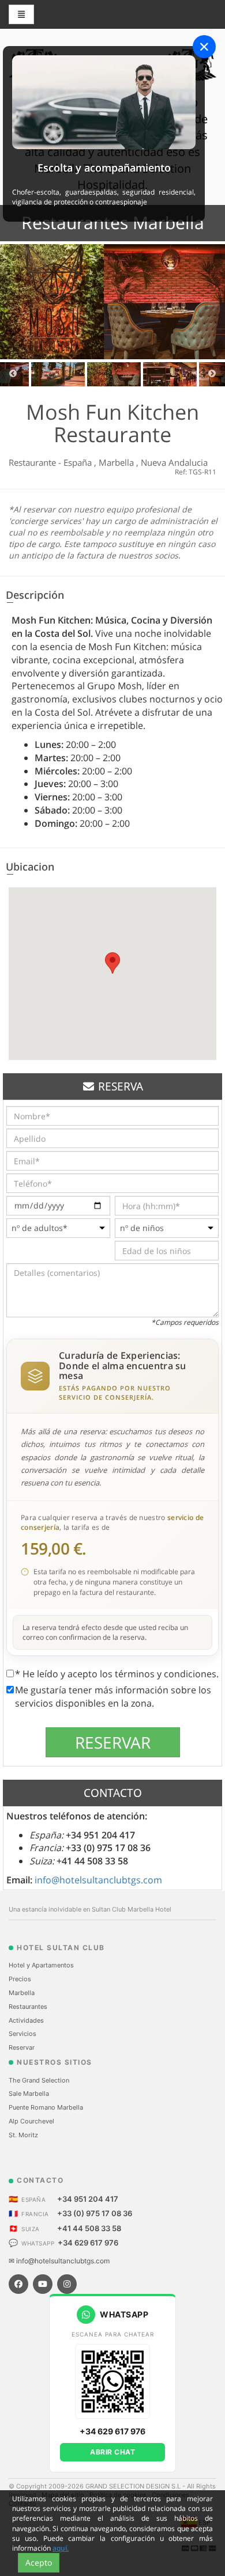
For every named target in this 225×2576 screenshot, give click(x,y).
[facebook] (18, 2284)
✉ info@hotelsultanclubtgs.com (59, 2261)
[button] (112, 963)
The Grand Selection (39, 2080)
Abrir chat (112, 2452)
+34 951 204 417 (88, 2199)
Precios (20, 1979)
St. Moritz (23, 2135)
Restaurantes (28, 2007)
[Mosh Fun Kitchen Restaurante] (112, 302)
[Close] (204, 47)
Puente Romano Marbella (46, 2107)
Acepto (39, 2562)
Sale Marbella (29, 2094)
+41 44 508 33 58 (89, 2228)
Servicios (22, 2034)
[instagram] (67, 2284)
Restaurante (33, 462)
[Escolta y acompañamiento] (104, 102)
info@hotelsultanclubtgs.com (98, 1880)
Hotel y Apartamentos (41, 1965)
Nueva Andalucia (174, 462)
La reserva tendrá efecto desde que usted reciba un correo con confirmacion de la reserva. (105, 1632)
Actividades (26, 2020)
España (79, 462)
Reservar (22, 2047)
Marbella (117, 462)
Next (212, 374)
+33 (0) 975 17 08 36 (95, 2213)
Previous (13, 374)
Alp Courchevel (31, 2121)
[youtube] (43, 2284)
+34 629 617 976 (88, 2243)
